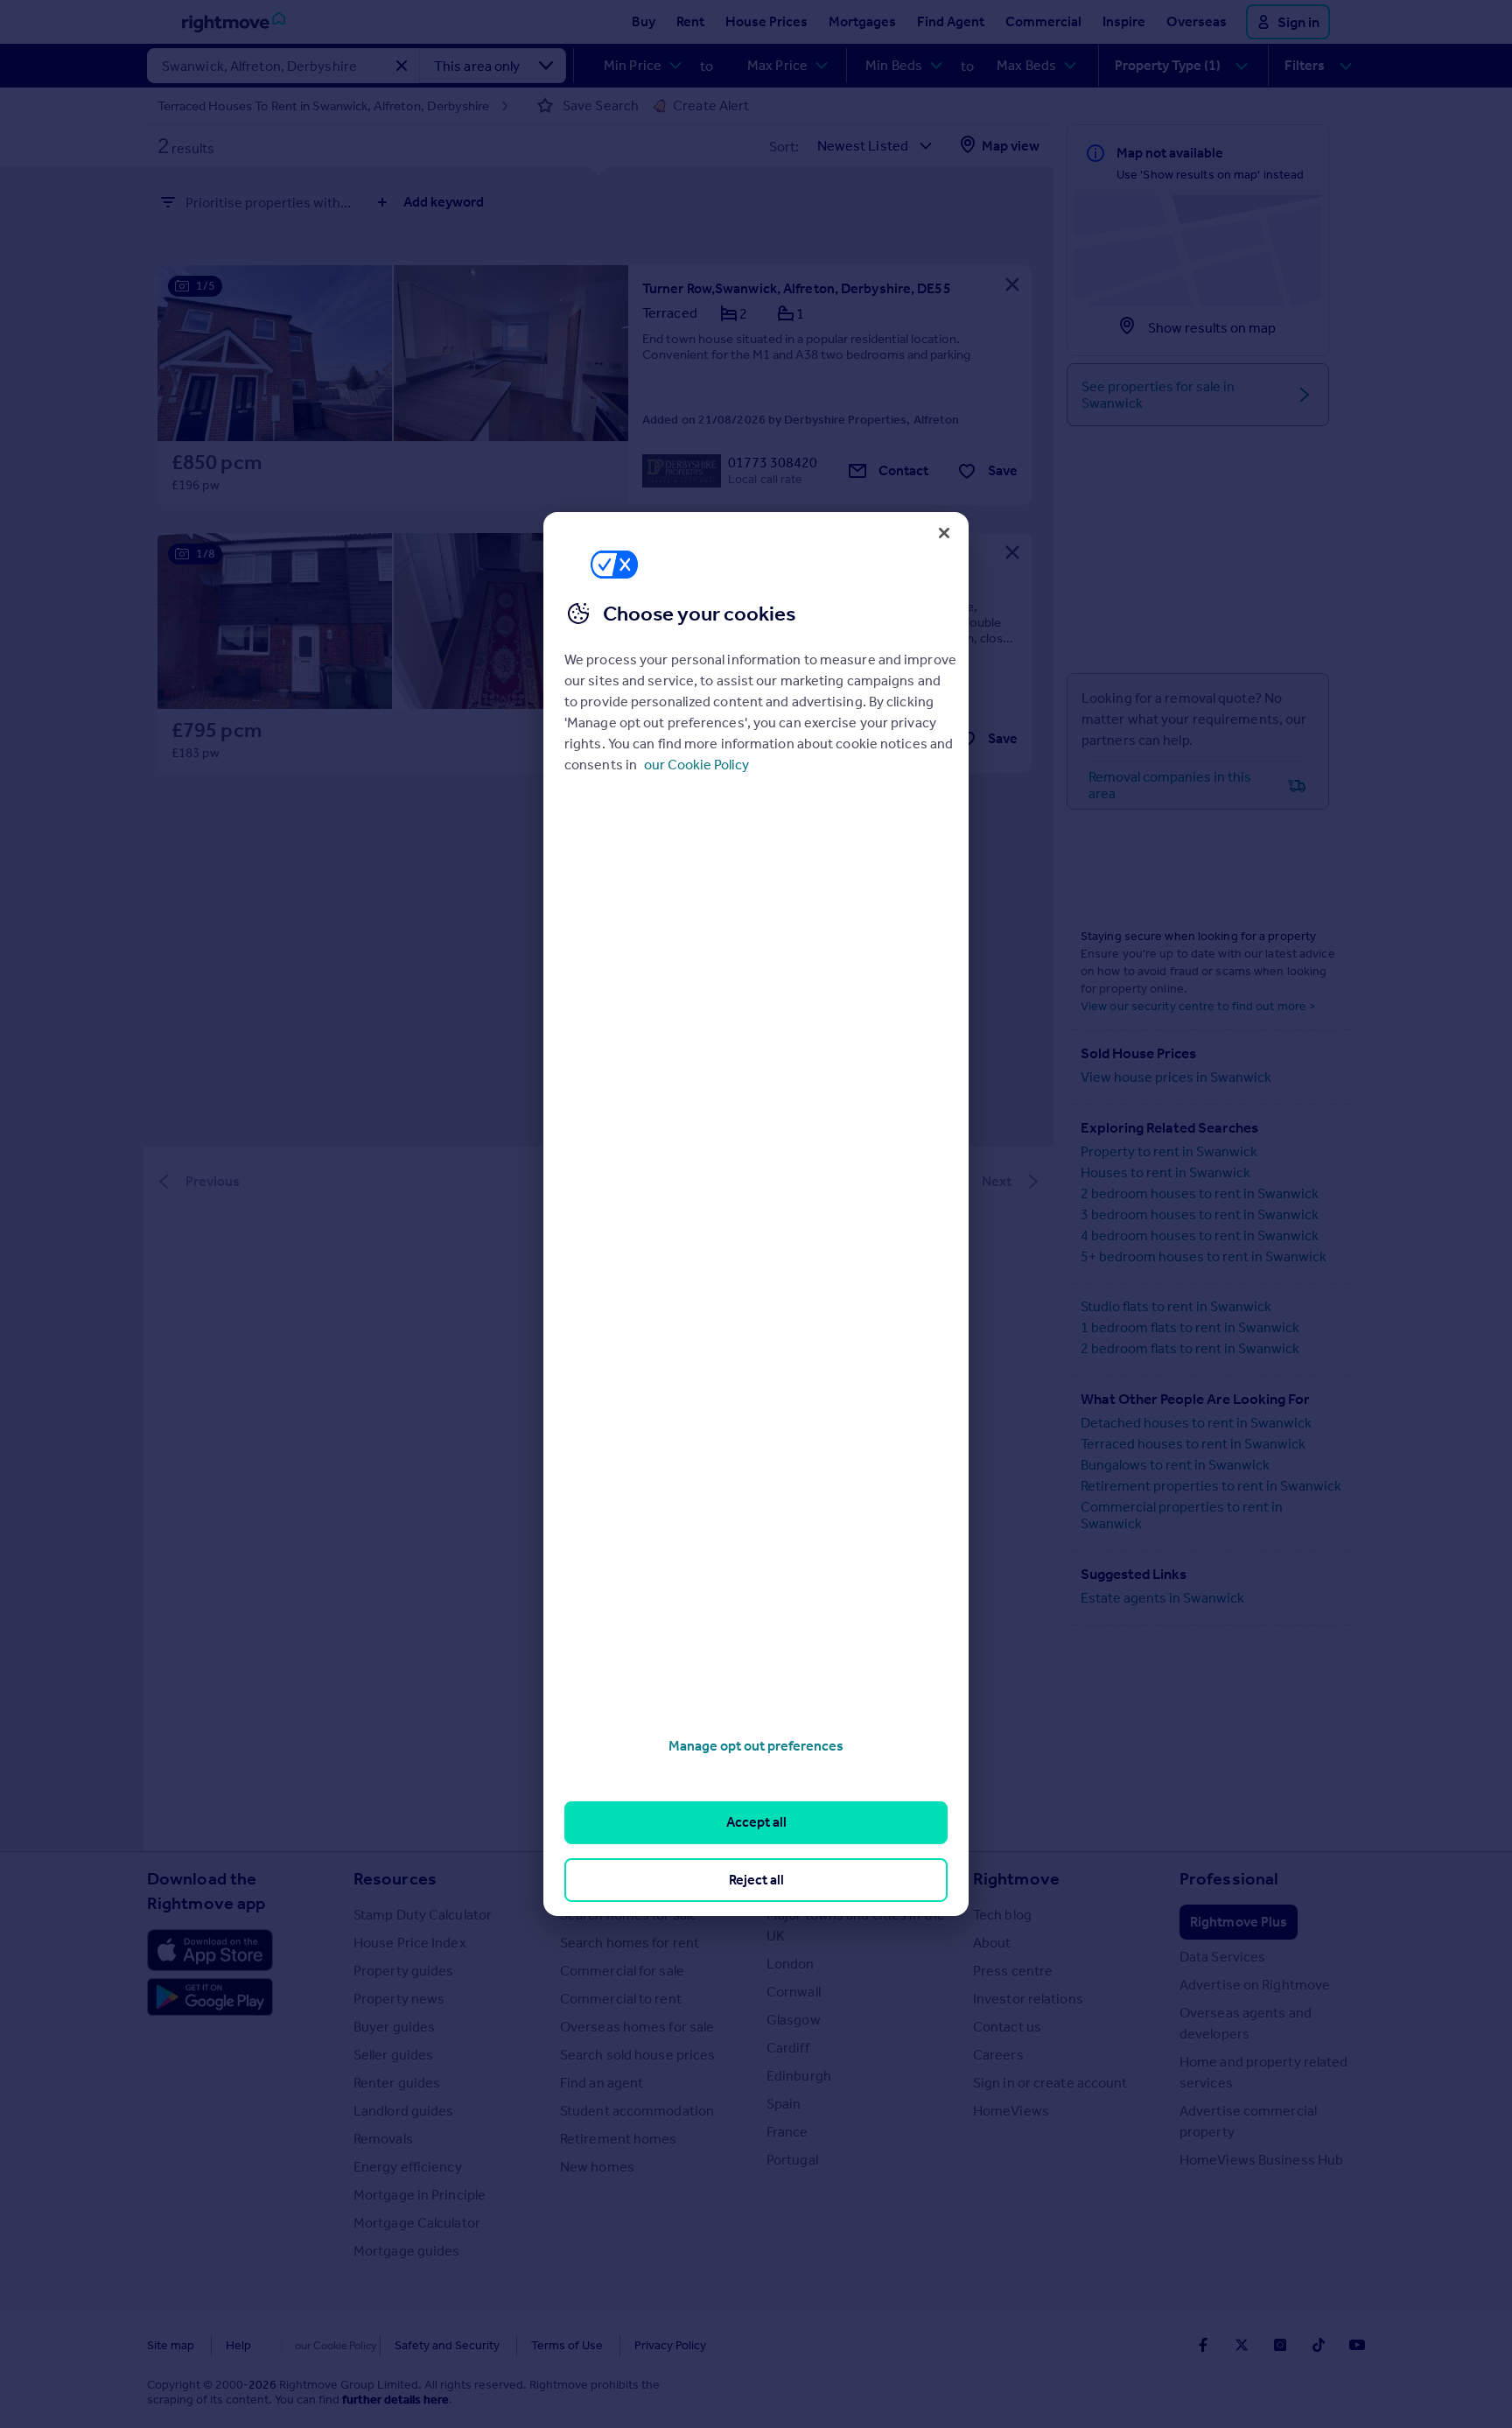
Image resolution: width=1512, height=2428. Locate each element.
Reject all (756, 1880)
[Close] (944, 533)
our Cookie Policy (696, 765)
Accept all (756, 1822)
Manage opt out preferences (756, 1746)
